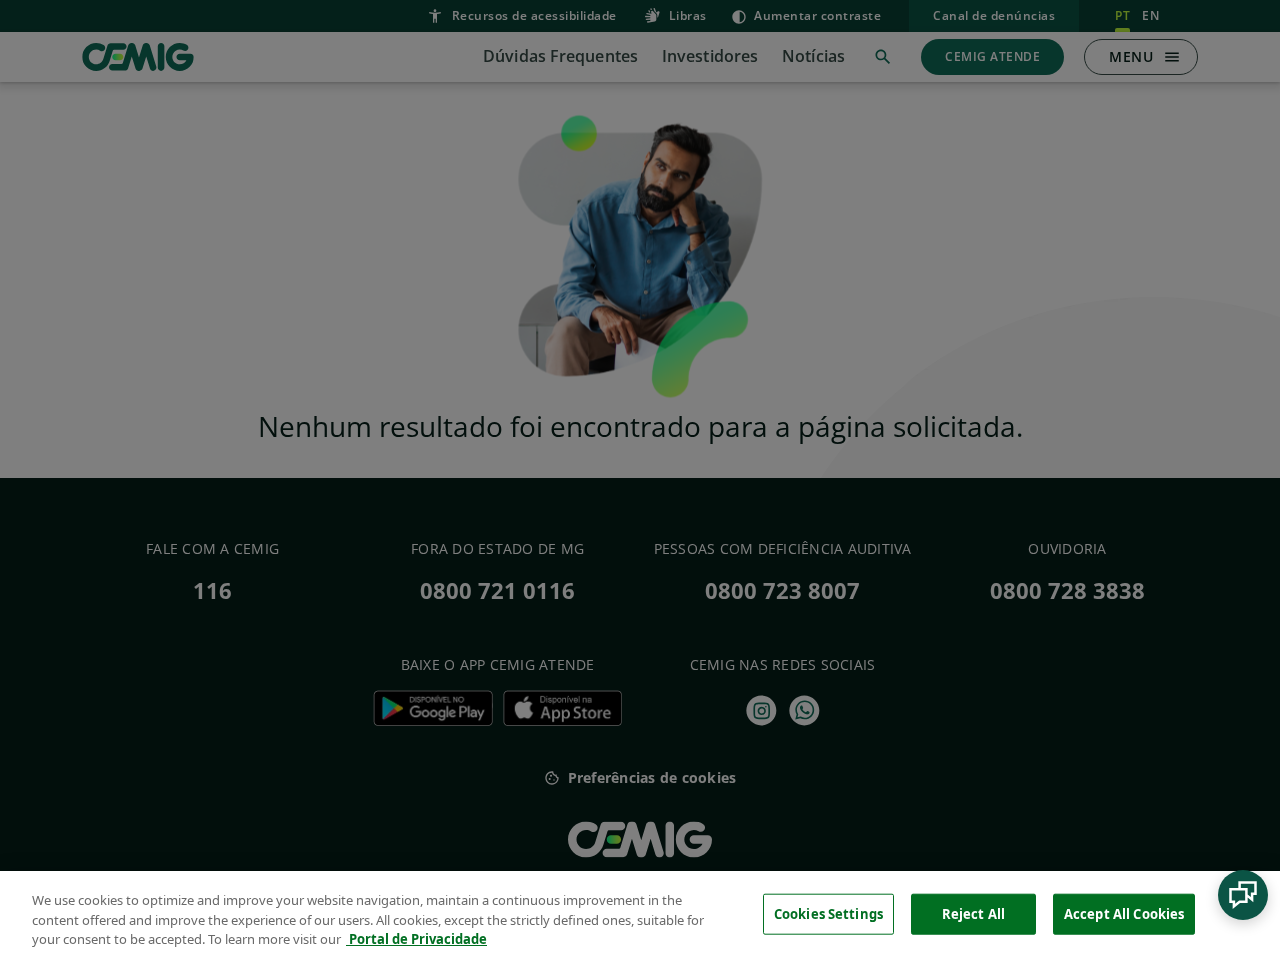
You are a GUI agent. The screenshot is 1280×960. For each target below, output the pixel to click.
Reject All (973, 913)
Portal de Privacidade (416, 939)
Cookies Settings (828, 913)
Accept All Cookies (1124, 913)
